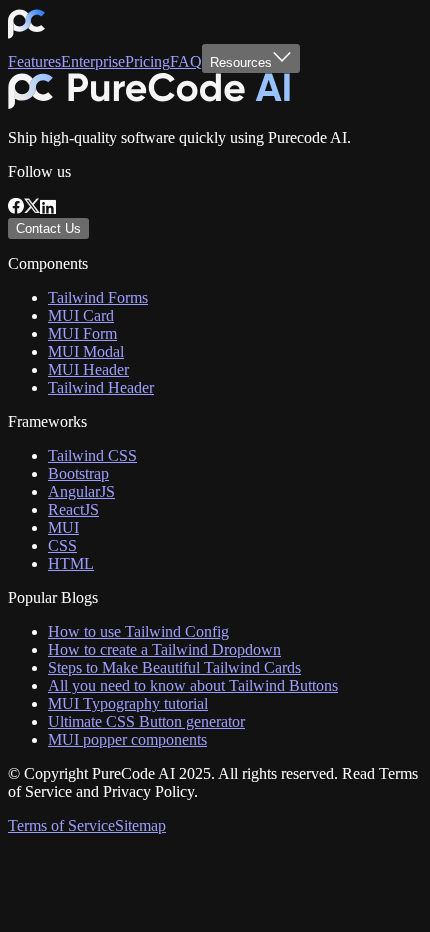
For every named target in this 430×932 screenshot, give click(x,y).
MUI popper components (127, 739)
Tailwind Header (101, 387)
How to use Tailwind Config (138, 631)
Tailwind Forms (98, 297)
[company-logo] (26, 34)
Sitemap (140, 825)
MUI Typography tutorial (128, 703)
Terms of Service (61, 825)
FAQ (186, 61)
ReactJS (73, 509)
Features (34, 61)
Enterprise (93, 61)
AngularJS (81, 491)
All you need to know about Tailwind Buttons (193, 685)
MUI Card (81, 315)
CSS (62, 545)
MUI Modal (86, 351)
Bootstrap (78, 473)
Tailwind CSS (92, 455)
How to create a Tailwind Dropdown (164, 649)
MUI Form (82, 333)
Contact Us (48, 228)
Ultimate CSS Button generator (146, 721)
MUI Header (88, 369)
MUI (63, 527)
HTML (71, 563)
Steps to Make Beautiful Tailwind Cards (174, 667)
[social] (16, 208)
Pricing (147, 61)
